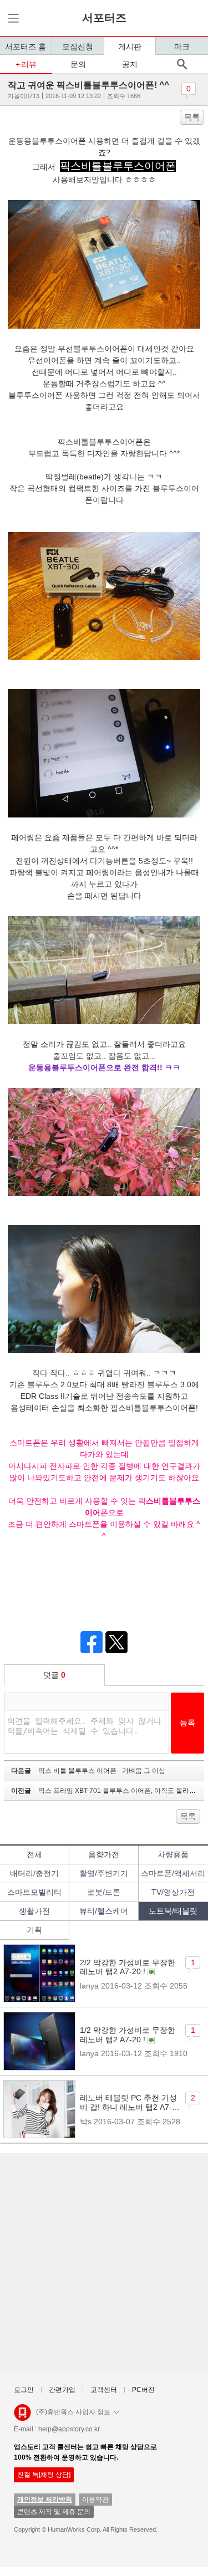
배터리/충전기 (34, 1873)
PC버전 (143, 2390)
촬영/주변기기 (104, 1873)
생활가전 (34, 1911)
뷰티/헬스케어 (104, 1911)
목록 (192, 117)
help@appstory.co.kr (69, 2429)
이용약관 (95, 2500)
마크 (182, 47)
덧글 (54, 1675)
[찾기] (182, 64)
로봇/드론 (104, 1892)
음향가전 (104, 1854)
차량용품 (173, 1854)
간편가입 (62, 2390)
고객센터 (104, 2390)
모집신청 (78, 47)
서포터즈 (104, 18)
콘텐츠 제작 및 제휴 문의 (54, 2512)
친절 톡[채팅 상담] (44, 2475)
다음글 (88, 1771)
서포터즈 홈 (26, 47)
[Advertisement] (104, 2263)
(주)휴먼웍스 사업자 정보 (73, 2412)
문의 (78, 64)
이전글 (105, 1791)
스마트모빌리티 (34, 1892)
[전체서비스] (12, 18)
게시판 (130, 47)
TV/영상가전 (173, 1892)
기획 (34, 1930)
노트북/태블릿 (173, 1911)
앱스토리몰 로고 (22, 2417)
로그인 (24, 2390)
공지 (130, 64)
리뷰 (29, 64)
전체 (34, 1854)
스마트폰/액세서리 (173, 1873)
